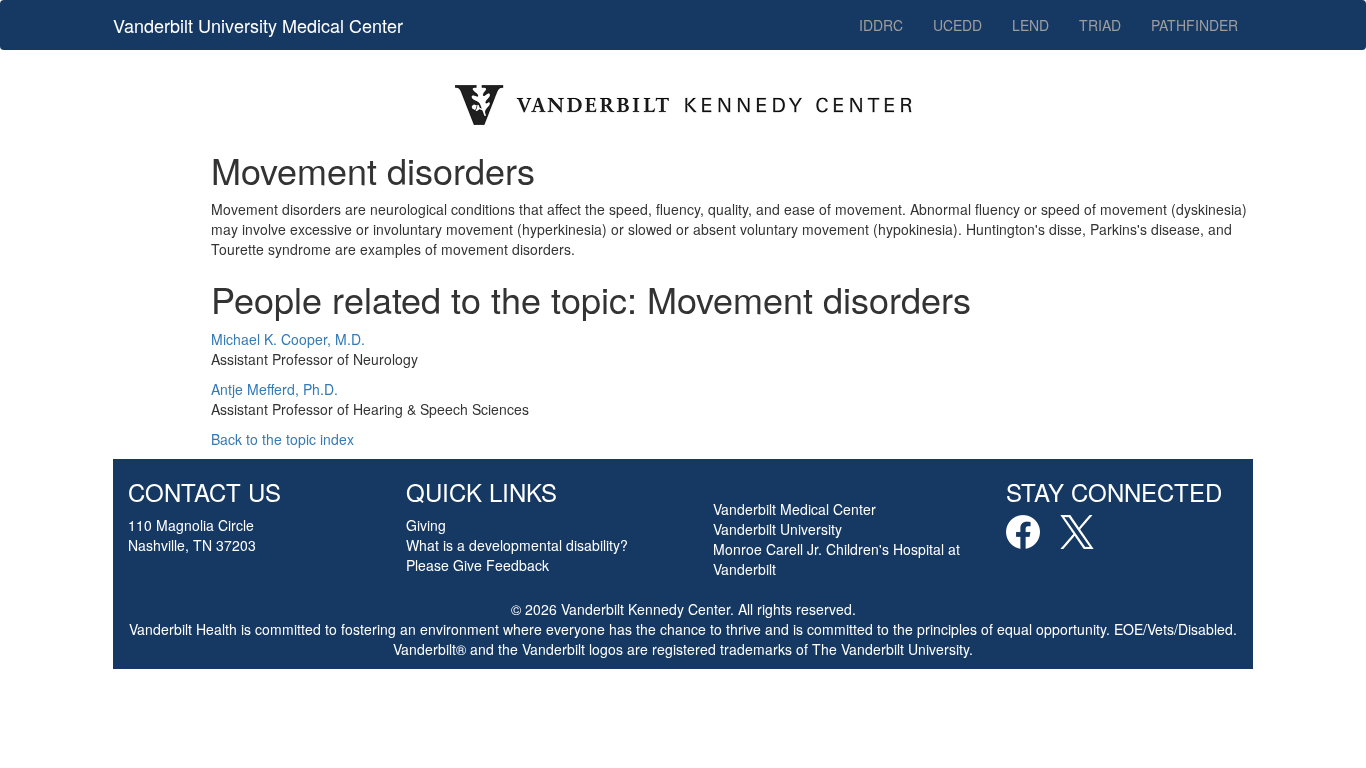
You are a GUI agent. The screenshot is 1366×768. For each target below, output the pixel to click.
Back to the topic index (282, 439)
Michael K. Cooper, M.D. (288, 339)
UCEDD (957, 25)
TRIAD (1100, 25)
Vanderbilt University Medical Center (258, 25)
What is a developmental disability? (517, 545)
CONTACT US (204, 491)
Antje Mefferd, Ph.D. (274, 389)
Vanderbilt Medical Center (794, 509)
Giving (426, 525)
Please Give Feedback (477, 565)
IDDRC (881, 25)
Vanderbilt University (777, 529)
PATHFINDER (1194, 25)
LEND (1030, 25)
